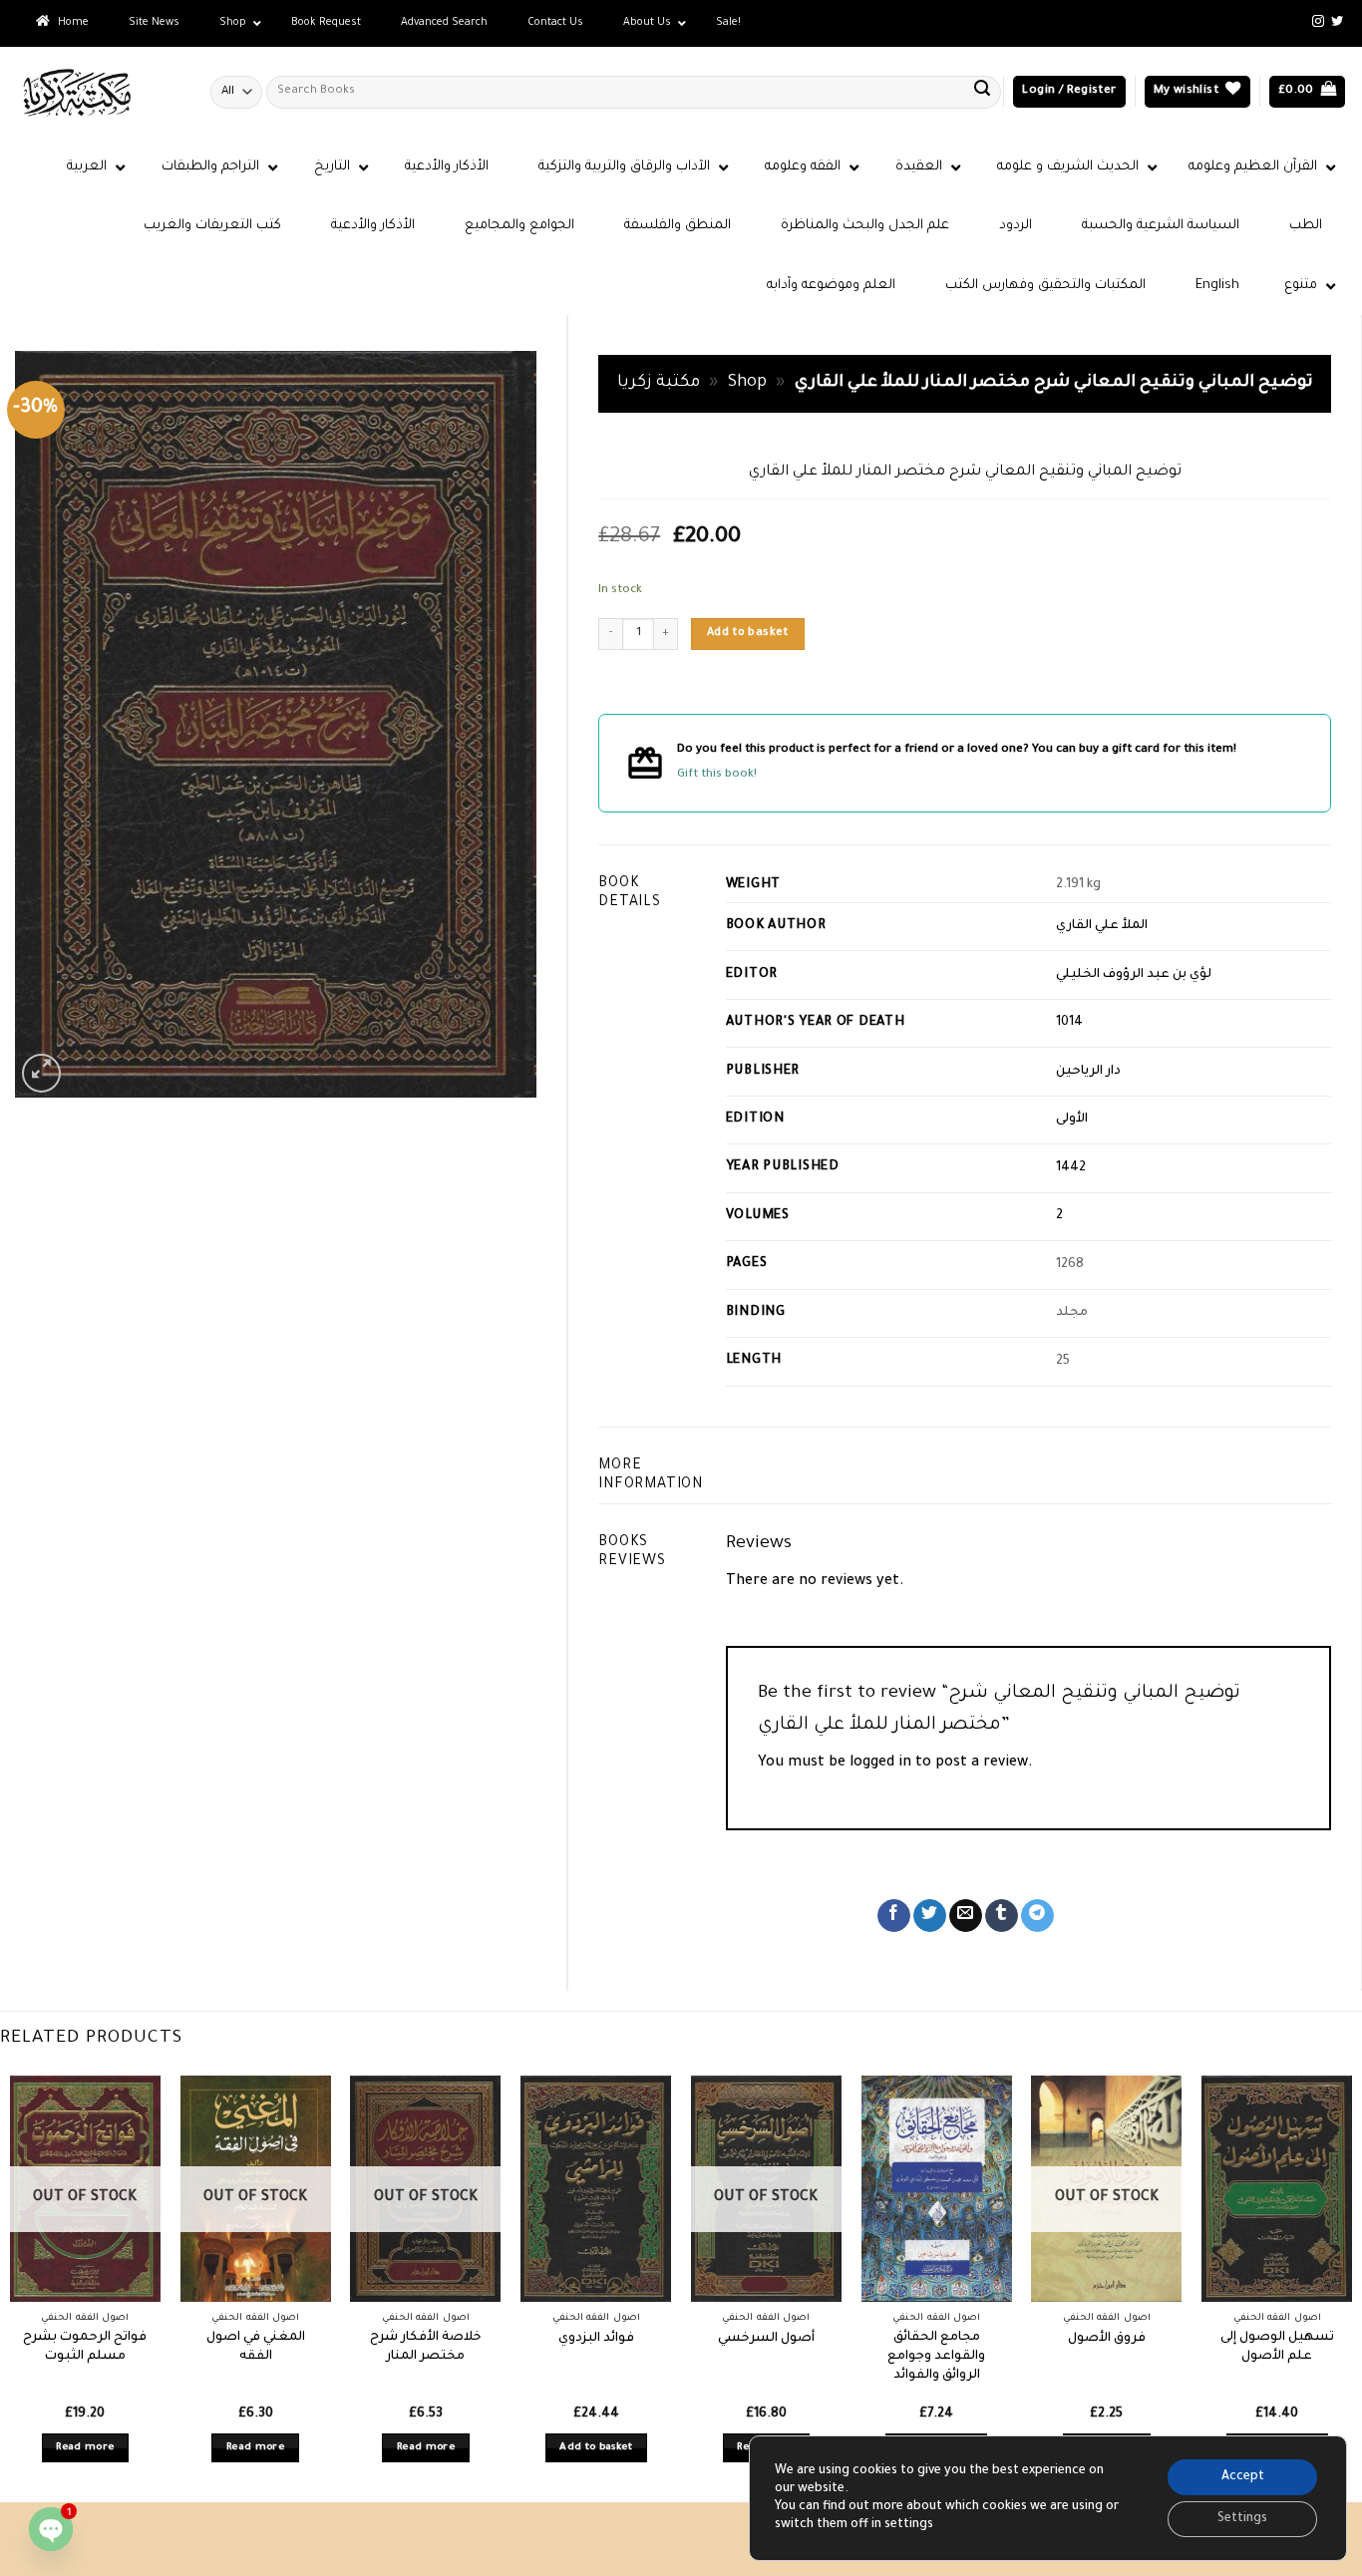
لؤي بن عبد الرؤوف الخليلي (1134, 975)
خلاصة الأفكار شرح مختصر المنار (426, 2347)
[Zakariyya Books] (98, 92)
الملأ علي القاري (1102, 926)
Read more (85, 2448)
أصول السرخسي (766, 2339)
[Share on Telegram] (1037, 1916)
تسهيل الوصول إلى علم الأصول (1277, 2347)
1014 (1069, 1023)
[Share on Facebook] (894, 1916)
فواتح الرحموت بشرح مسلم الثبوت (85, 2347)
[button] (1069, 92)
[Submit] (982, 92)
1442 (1071, 1168)
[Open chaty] (51, 2529)
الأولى (1072, 1120)
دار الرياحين (1088, 1072)
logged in (880, 1764)
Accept (1243, 2477)
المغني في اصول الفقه (256, 2347)
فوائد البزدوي (596, 2339)
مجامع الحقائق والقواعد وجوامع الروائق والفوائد (936, 2356)
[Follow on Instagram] (1318, 22)
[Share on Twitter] (930, 1916)
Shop (747, 383)
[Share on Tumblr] (1002, 1916)
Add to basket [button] (596, 2448)
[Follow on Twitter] (1337, 22)
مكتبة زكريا (659, 383)
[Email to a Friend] (966, 1916)
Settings (1242, 2519)
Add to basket (748, 633)
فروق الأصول (1107, 2339)
